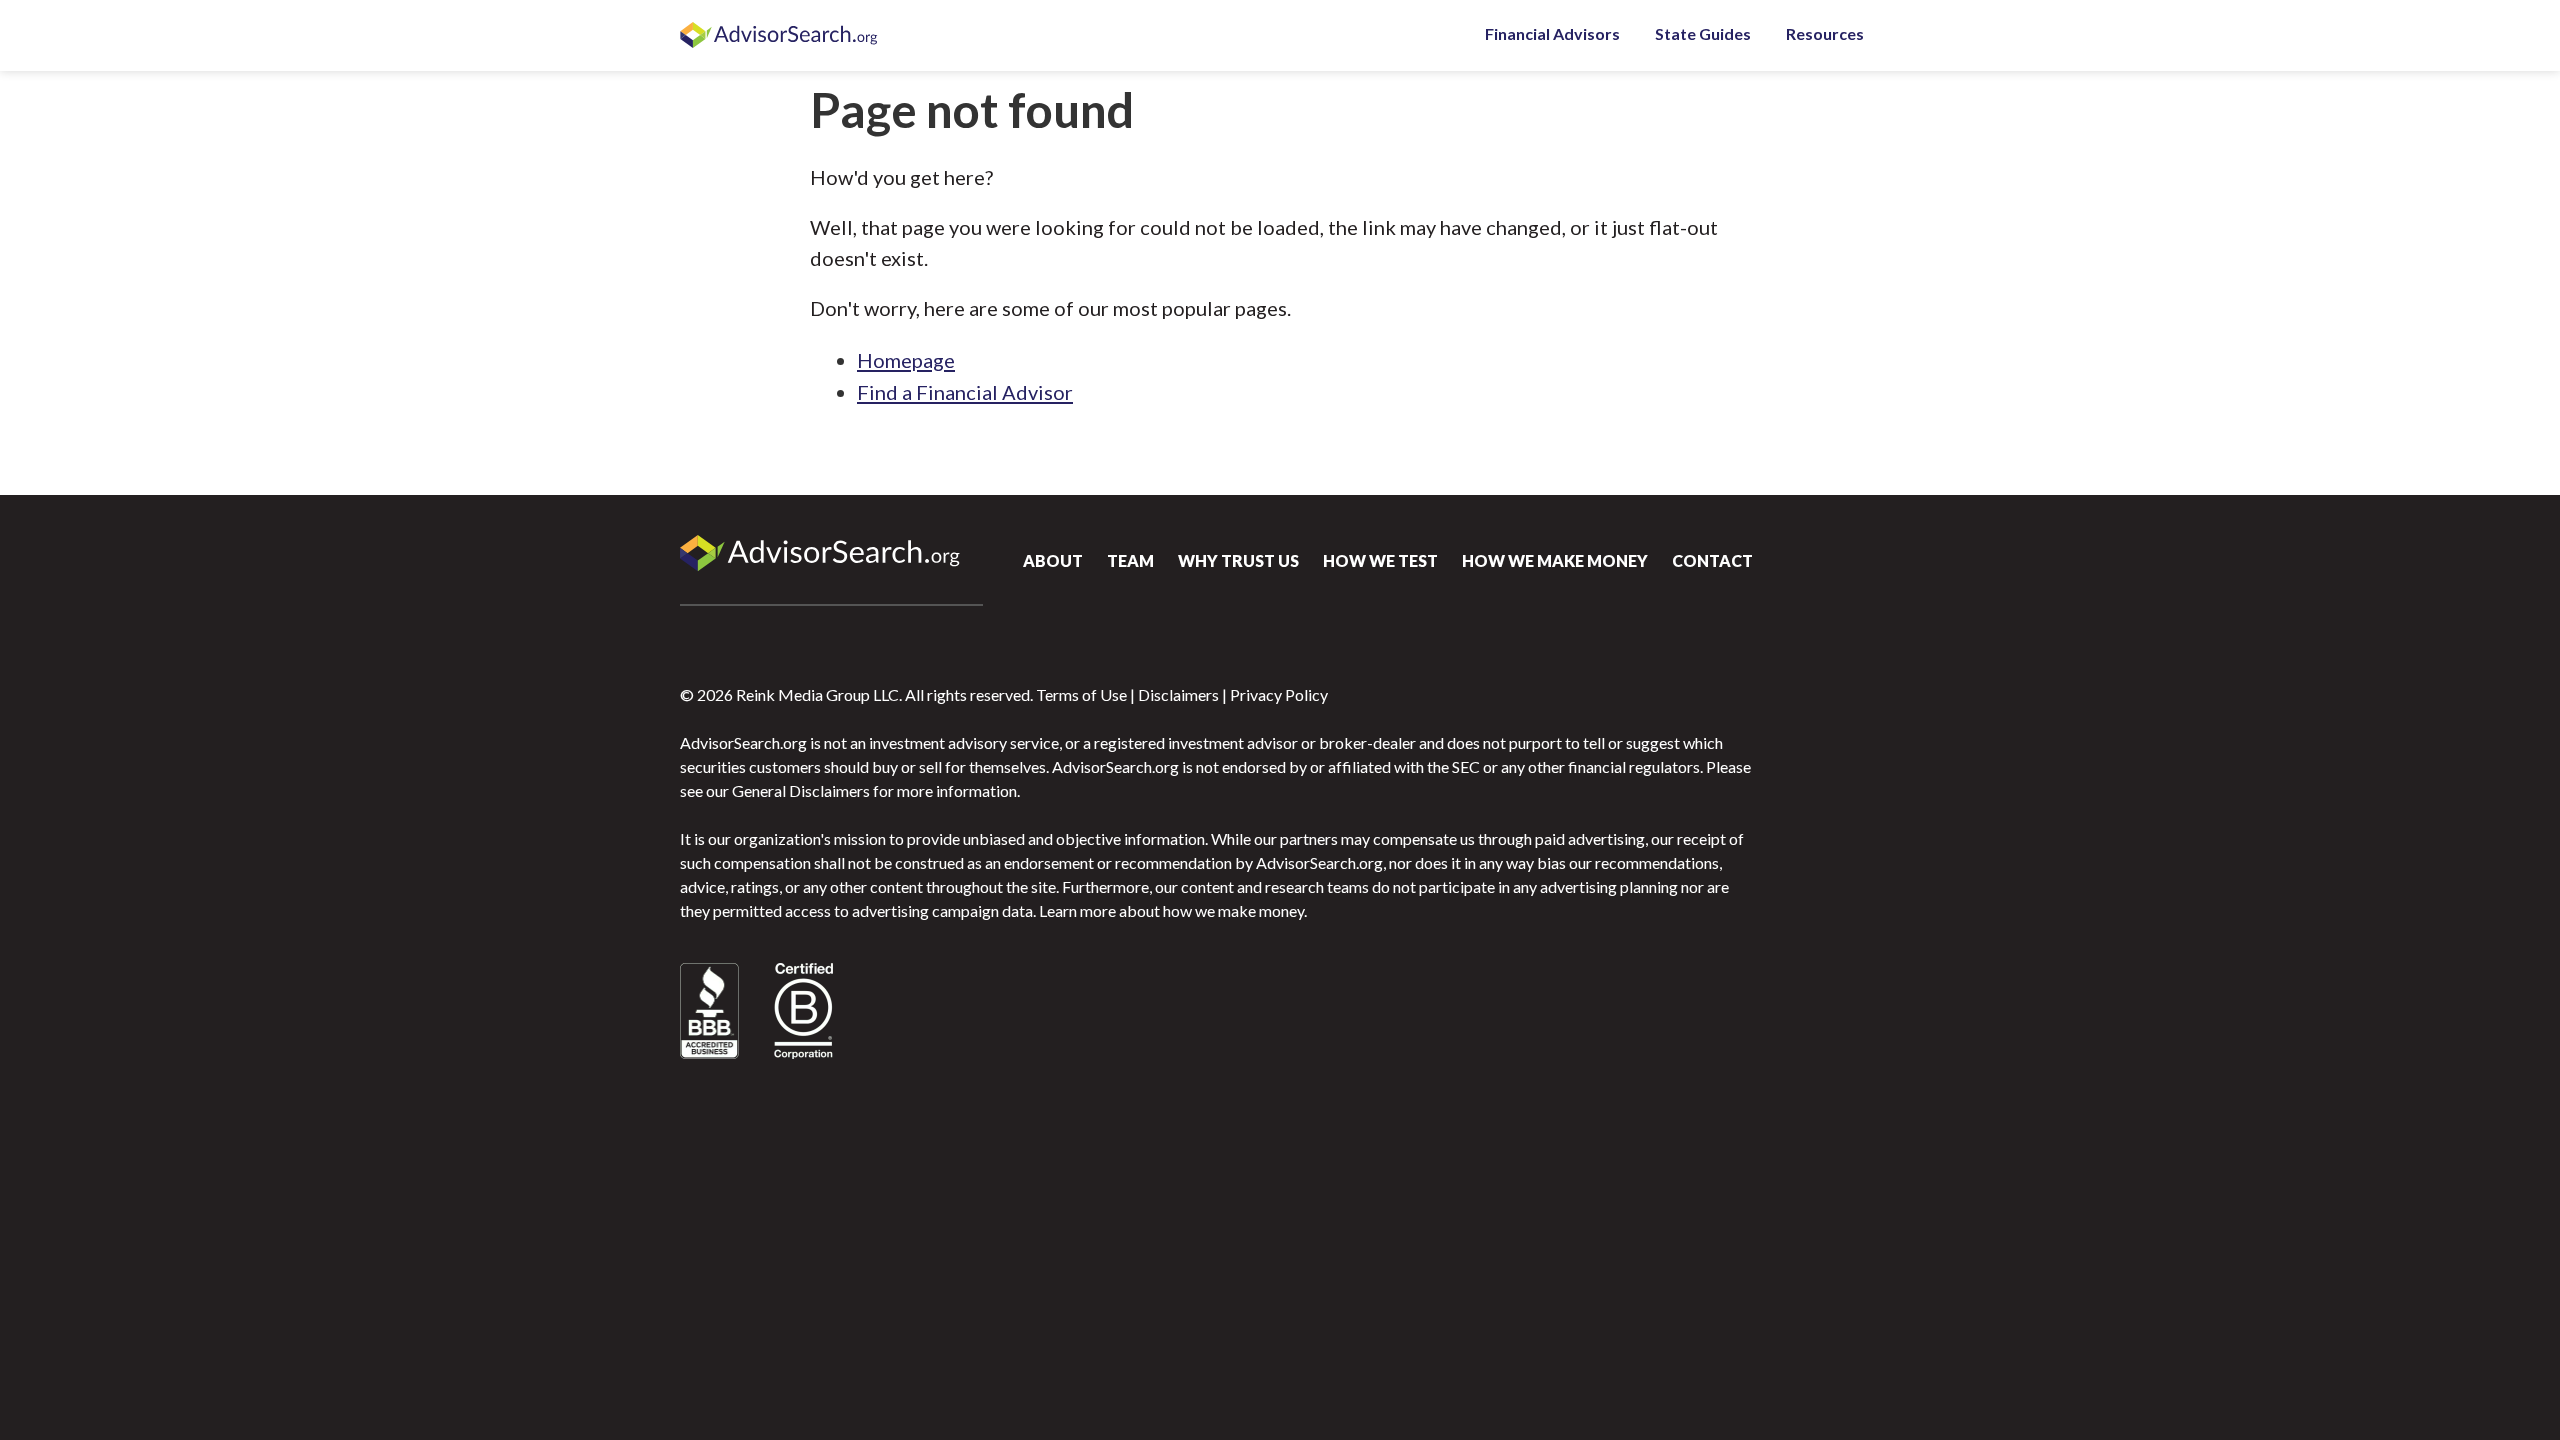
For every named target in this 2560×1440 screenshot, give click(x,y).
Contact (1712, 560)
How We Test (1380, 560)
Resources (1825, 33)
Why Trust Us (1238, 560)
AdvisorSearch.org (780, 36)
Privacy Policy (1279, 694)
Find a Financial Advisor (965, 392)
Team (1130, 560)
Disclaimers (1178, 694)
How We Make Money (1555, 560)
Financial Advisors (1552, 33)
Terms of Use (1081, 694)
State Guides (1703, 33)
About (1053, 560)
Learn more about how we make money (1171, 910)
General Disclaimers (801, 790)
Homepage (906, 360)
